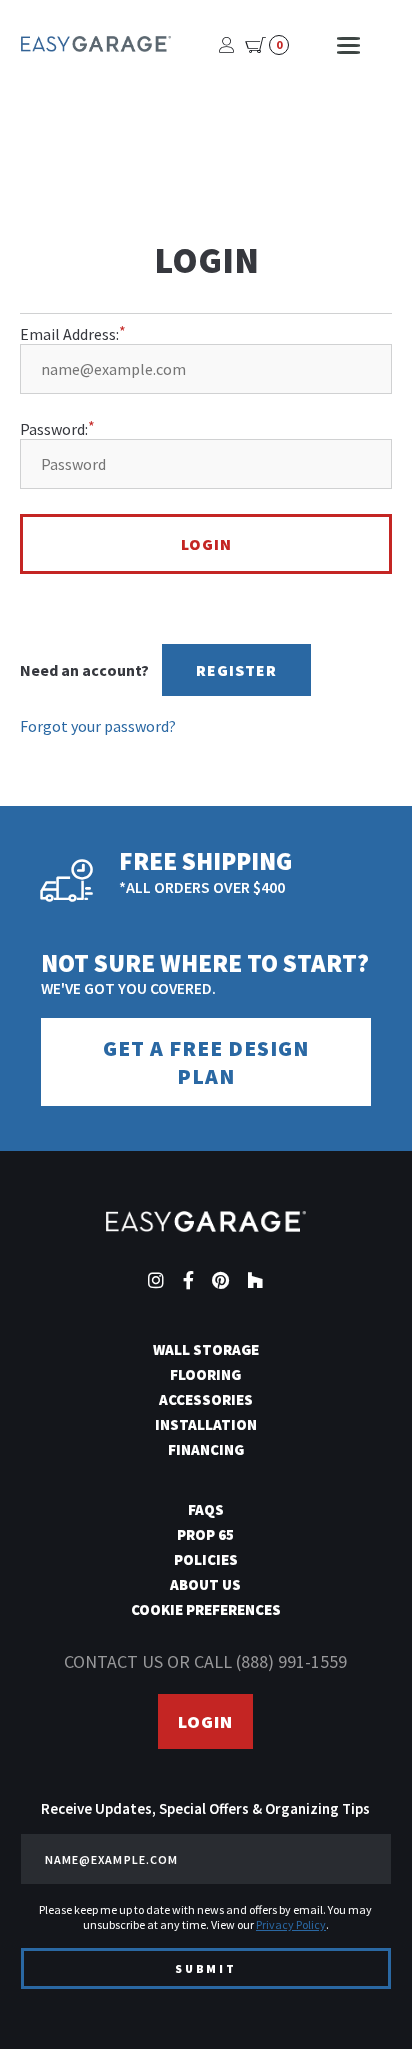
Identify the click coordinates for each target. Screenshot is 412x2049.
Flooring (205, 1374)
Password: (54, 429)
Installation (206, 1424)
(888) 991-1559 (291, 1661)
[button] (361, 1998)
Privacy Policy (291, 1924)
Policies (206, 1559)
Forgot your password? (98, 726)
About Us (205, 1584)
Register (236, 670)
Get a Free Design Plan (206, 1062)
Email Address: (69, 334)
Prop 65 (205, 1534)
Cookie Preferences (206, 1609)
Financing (206, 1449)
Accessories (206, 1399)
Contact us (113, 1661)
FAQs (206, 1509)
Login (205, 1721)
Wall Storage (206, 1349)
